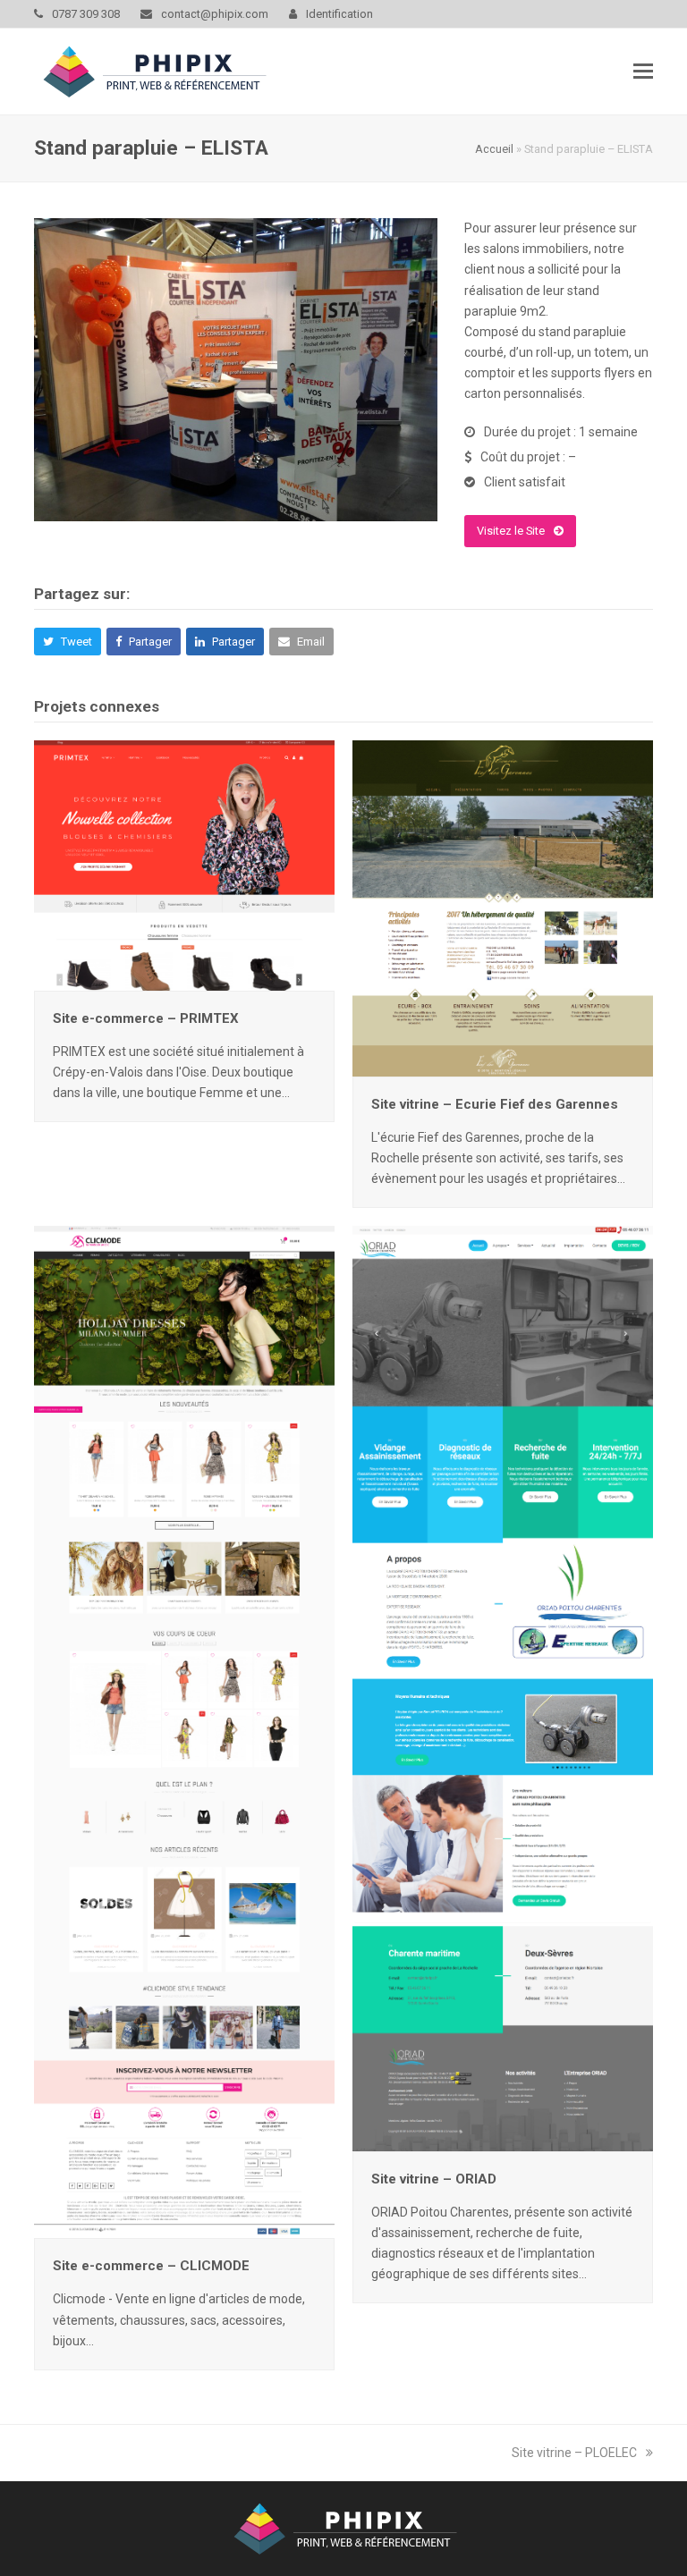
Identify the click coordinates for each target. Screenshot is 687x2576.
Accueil (494, 149)
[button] (643, 72)
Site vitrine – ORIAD (434, 2179)
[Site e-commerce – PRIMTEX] (184, 865)
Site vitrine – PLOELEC (574, 2453)
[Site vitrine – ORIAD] (503, 1687)
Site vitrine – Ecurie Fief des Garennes (495, 1104)
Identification (339, 14)
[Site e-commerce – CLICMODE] (184, 1731)
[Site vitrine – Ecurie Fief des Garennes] (503, 908)
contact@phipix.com (215, 14)
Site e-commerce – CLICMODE (151, 2266)
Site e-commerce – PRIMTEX (146, 1018)
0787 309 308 (86, 14)
